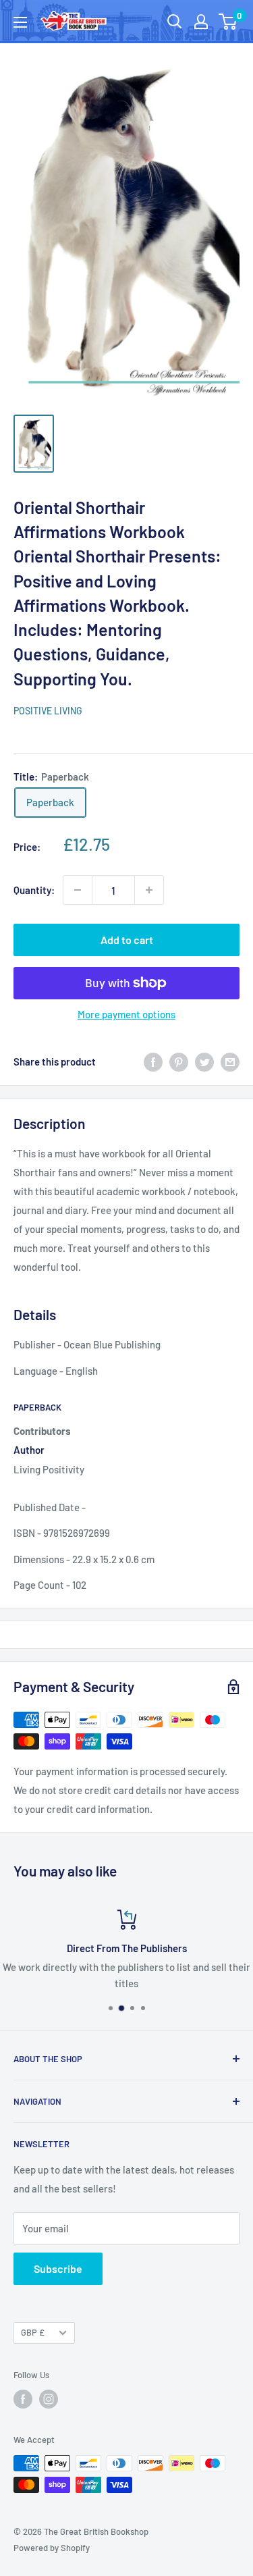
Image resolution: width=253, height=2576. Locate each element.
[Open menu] (20, 22)
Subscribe (58, 2268)
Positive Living (48, 711)
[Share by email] (230, 1061)
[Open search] (175, 22)
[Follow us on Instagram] (49, 2399)
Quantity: (34, 890)
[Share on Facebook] (153, 1061)
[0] (228, 22)
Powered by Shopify (52, 2548)
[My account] (201, 22)
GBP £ (33, 2332)
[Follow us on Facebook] (23, 2399)
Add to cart (127, 940)
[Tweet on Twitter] (204, 1061)
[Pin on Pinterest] (179, 1061)
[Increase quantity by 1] (149, 890)
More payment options (126, 1014)
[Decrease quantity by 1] (78, 890)
